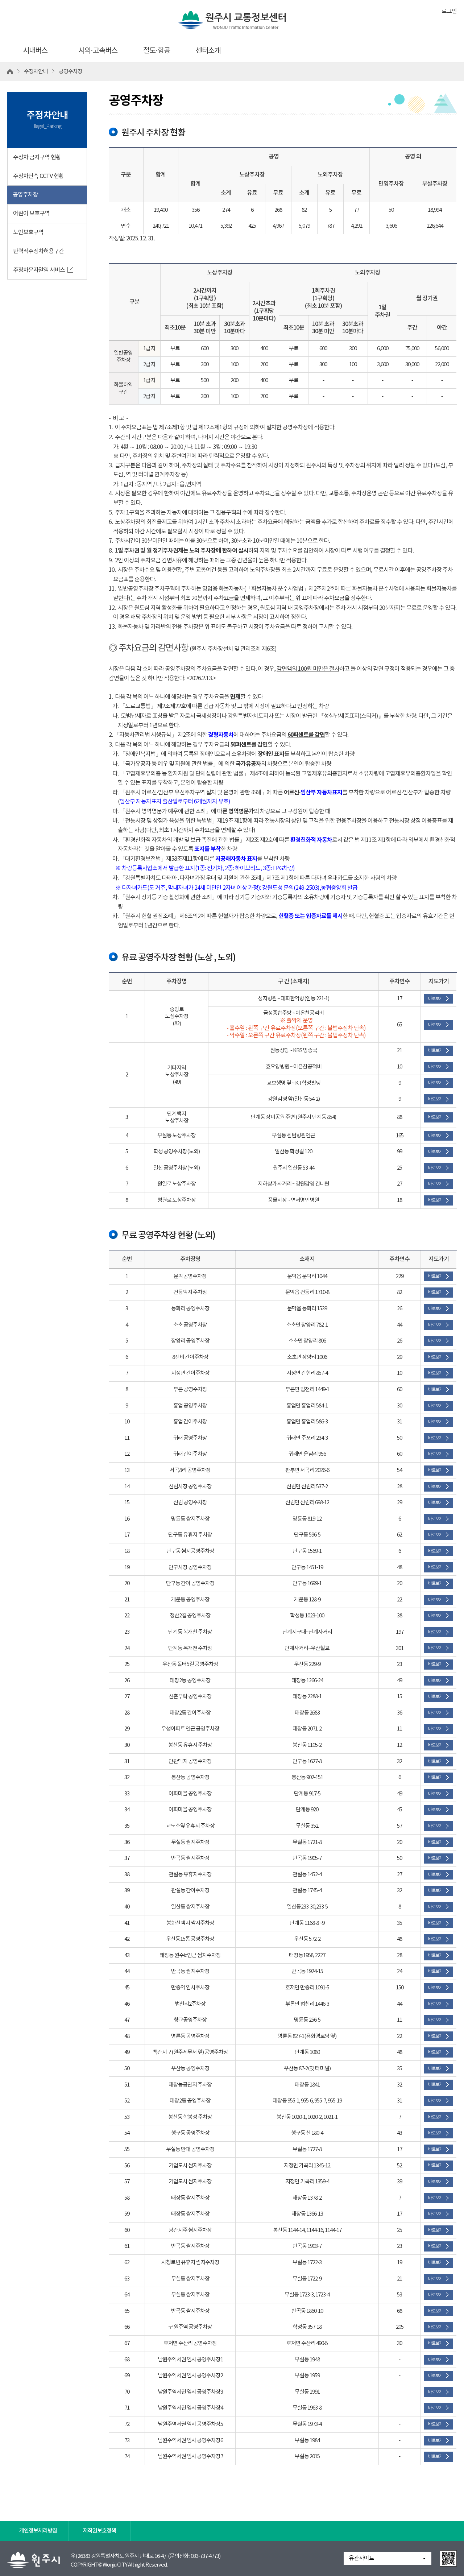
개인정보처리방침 (38, 2531)
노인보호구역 (28, 232)
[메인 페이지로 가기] (232, 17)
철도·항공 (157, 51)
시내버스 (35, 51)
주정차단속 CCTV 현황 (38, 176)
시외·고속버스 (98, 51)
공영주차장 (25, 195)
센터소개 (208, 51)
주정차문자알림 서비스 (39, 270)
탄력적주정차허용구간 (38, 251)
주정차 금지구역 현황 (37, 157)
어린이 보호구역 (31, 214)
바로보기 (435, 999)
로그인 (449, 11)
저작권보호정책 (100, 2531)
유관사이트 (361, 2558)
